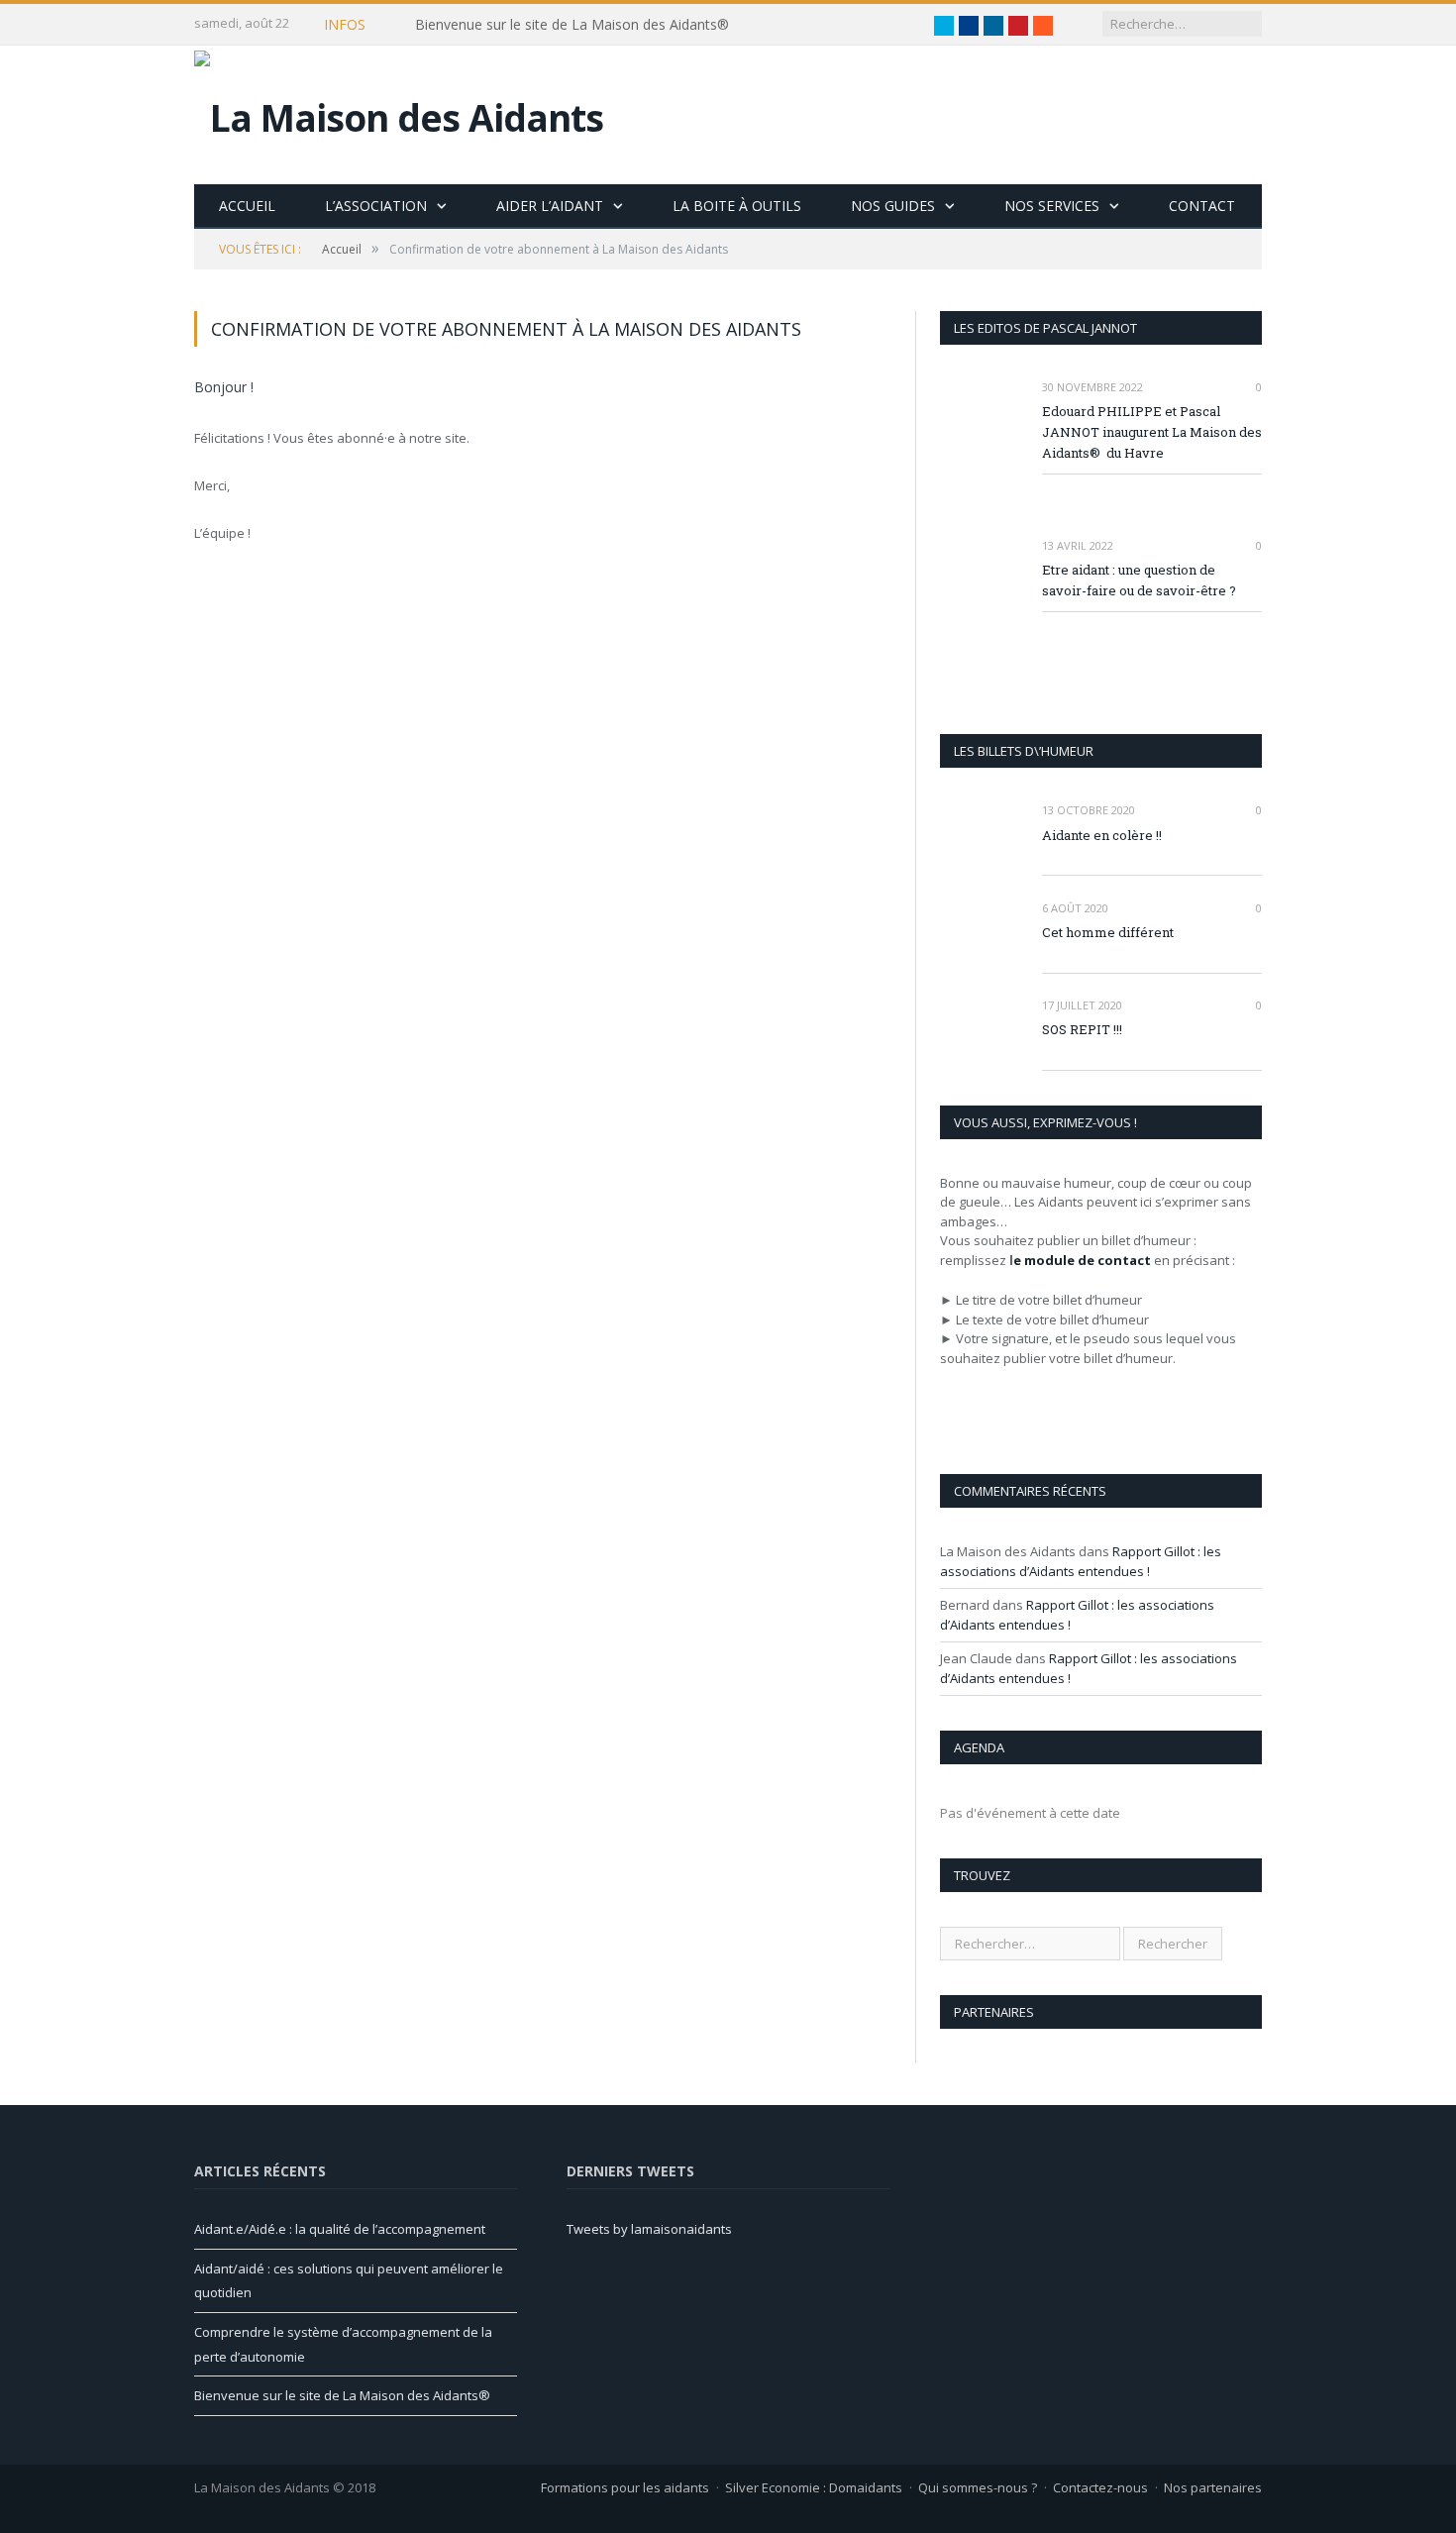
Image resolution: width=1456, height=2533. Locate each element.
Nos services (1052, 206)
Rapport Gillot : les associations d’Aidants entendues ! (1081, 1561)
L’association (376, 206)
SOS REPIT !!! (1082, 1029)
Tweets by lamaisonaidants (649, 2229)
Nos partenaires (1213, 2487)
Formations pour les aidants (625, 2487)
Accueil (247, 206)
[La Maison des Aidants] (399, 112)
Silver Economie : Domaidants (814, 2487)
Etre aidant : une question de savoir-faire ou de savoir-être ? (1139, 580)
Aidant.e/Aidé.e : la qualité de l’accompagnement (340, 2229)
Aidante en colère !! (1102, 835)
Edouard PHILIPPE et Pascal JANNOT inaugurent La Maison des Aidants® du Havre (1152, 432)
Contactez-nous (1100, 2487)
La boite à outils (737, 206)
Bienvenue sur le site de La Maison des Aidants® (572, 25)
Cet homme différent (1108, 932)
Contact (1202, 206)
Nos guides (893, 206)
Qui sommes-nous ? (978, 2487)
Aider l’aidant (550, 206)
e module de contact (1082, 1260)
